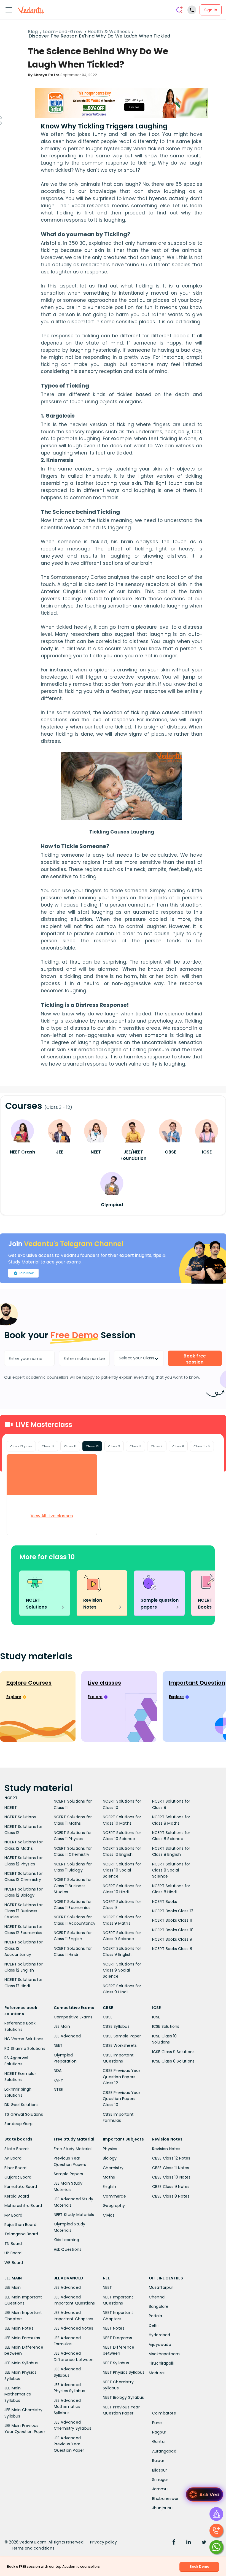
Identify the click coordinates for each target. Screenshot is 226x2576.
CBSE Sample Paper (122, 2036)
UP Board (13, 2253)
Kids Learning (67, 2240)
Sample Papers (68, 2174)
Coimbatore (164, 2413)
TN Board (13, 2244)
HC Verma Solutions (24, 2039)
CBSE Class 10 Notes (171, 2177)
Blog (33, 32)
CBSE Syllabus (116, 2026)
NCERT (11, 1808)
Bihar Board (15, 2168)
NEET (58, 2045)
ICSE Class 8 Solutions (173, 2061)
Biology (110, 2158)
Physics (110, 2149)
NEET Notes (114, 2328)
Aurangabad (164, 2451)
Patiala (155, 2316)
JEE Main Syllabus (21, 2363)
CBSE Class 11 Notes (171, 2168)
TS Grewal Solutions (24, 2114)
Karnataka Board (21, 2187)
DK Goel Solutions (21, 2105)
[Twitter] (204, 2543)
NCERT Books (165, 1902)
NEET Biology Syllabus (123, 2397)
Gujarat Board (18, 2177)
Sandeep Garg (18, 2124)
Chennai (157, 2297)
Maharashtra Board (23, 2206)
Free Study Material (73, 2149)
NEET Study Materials (74, 2215)
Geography (114, 2206)
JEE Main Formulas (22, 2338)
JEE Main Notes (19, 2328)
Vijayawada (160, 2344)
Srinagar (160, 2480)
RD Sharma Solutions (25, 2048)
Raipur (158, 2461)
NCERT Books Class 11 (172, 1920)
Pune (157, 2423)
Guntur (159, 2441)
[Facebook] (174, 2543)
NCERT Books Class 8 (172, 1949)
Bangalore (159, 2306)
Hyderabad (160, 2335)
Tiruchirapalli (161, 2363)
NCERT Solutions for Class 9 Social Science (122, 1970)
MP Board (14, 2215)
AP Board (13, 2158)
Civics (109, 2215)
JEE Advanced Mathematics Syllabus (67, 2407)
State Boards (17, 2149)
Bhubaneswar (165, 2499)
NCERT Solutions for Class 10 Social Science (122, 1870)
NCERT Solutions (20, 1817)
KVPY (59, 2080)
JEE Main (62, 2026)
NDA (58, 2071)
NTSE (58, 2090)
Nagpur (159, 2432)
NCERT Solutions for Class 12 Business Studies (24, 1911)
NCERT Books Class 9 (172, 1939)
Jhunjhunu (162, 2508)
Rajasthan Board (20, 2225)
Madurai (157, 2373)
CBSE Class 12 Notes (171, 2158)
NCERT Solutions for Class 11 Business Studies (73, 1886)
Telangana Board (21, 2234)
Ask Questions (68, 2249)
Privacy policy (104, 2542)
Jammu (160, 2489)
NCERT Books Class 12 (173, 1911)
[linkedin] (189, 2543)
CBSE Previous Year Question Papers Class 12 (122, 2077)
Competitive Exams (73, 2017)
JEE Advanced (67, 2036)
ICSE (156, 2017)
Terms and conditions (33, 2548)
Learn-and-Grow (63, 32)
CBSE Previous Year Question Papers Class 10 (122, 2099)
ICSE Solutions (166, 2026)
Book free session (195, 1359)
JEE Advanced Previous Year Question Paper (69, 2444)
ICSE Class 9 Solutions (173, 2052)
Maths (109, 2177)
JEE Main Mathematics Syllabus (18, 2394)
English (109, 2187)
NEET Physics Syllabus (124, 2372)
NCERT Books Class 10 (173, 1930)
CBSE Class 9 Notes (171, 2187)
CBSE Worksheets (120, 2045)
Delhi (154, 2325)
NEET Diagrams (117, 2338)
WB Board (14, 2263)
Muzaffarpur (161, 2287)
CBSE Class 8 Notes (171, 2196)
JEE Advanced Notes (74, 2328)
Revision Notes (166, 2149)
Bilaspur (160, 2470)
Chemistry (113, 2168)
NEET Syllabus (116, 2363)
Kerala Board (17, 2196)
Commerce (114, 2196)
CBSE (108, 2017)
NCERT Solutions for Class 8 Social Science (171, 1870)
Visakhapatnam (164, 2354)
